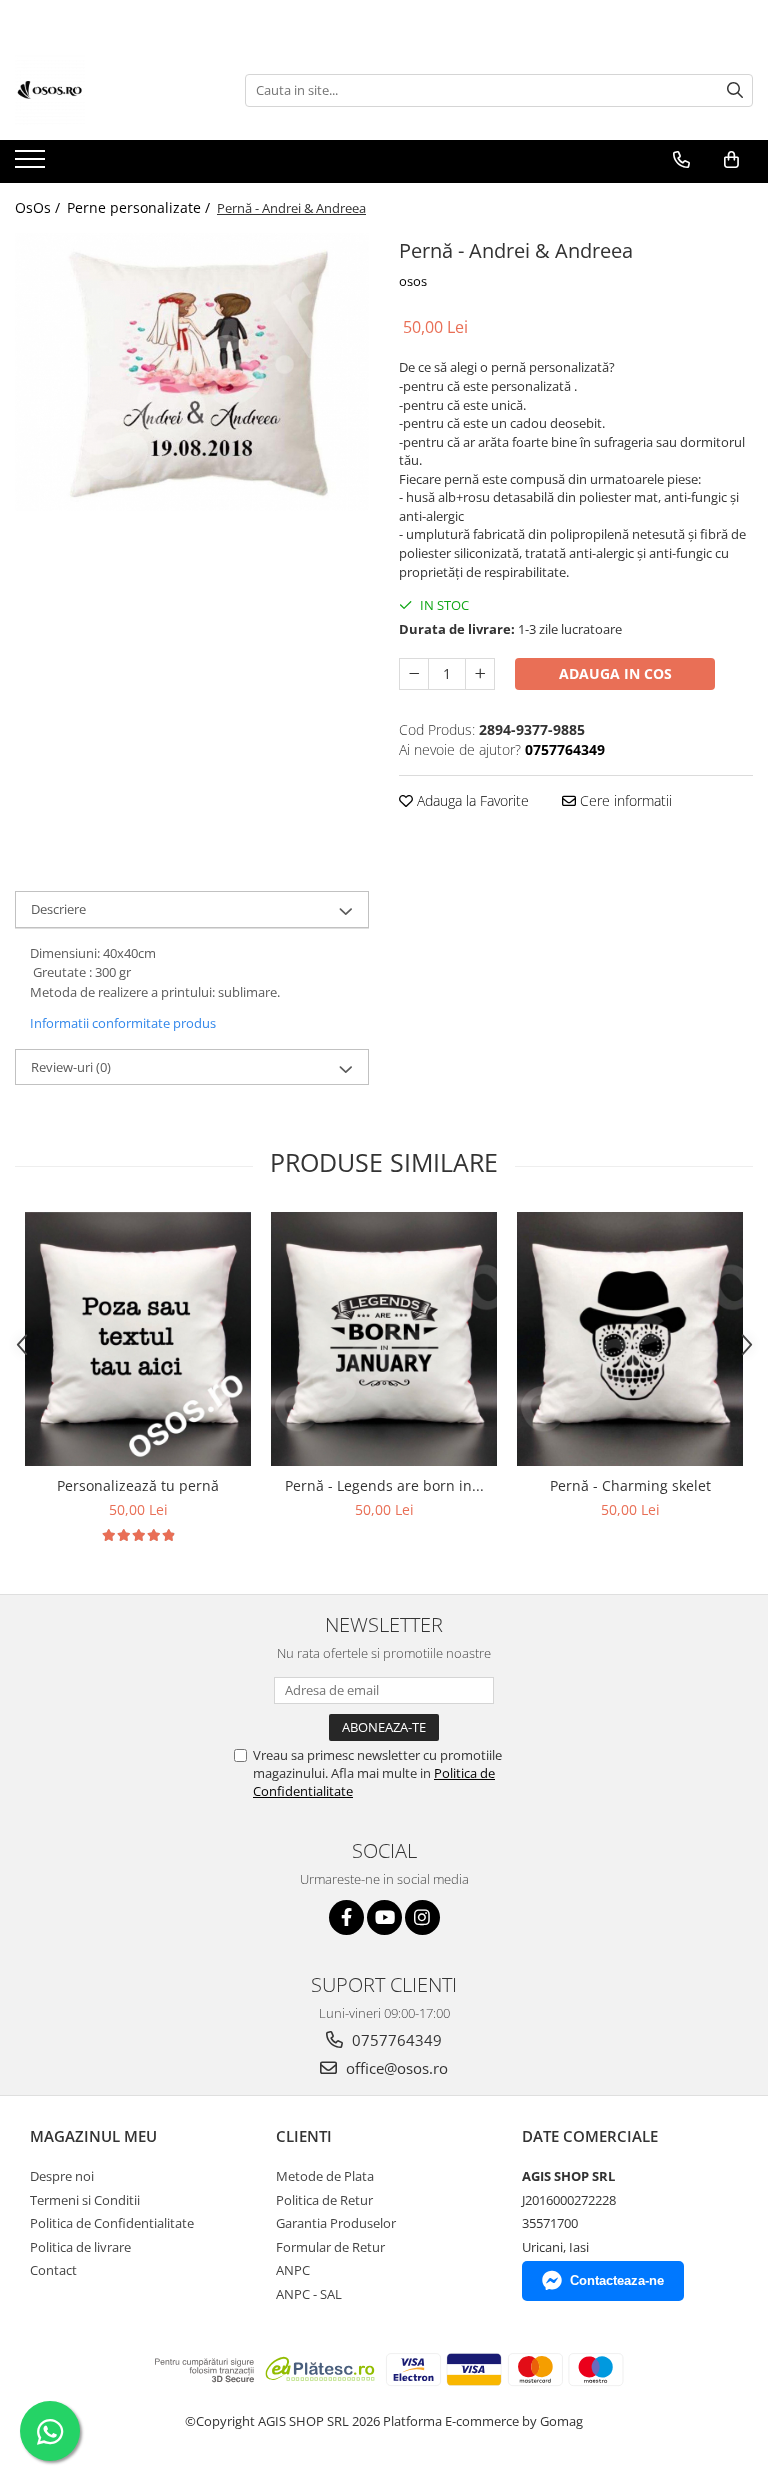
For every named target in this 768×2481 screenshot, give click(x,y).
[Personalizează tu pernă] (138, 1339)
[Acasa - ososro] (115, 90)
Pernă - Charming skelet (630, 1485)
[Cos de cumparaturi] (731, 160)
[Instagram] (422, 1917)
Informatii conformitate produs (123, 1023)
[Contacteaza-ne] (681, 160)
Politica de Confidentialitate (112, 2223)
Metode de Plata (325, 2176)
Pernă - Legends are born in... (384, 1485)
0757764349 (395, 2040)
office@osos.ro (395, 2068)
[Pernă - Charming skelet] (630, 1339)
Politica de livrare (80, 2247)
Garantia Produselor (336, 2223)
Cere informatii (624, 800)
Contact (53, 2270)
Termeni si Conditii (85, 2200)
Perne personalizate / (140, 207)
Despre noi (62, 2176)
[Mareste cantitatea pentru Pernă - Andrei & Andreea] (480, 674)
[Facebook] (346, 1917)
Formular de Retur (330, 2247)
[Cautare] (735, 90)
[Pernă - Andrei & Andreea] (192, 372)
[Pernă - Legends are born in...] (384, 1339)
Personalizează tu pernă (138, 1485)
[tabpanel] (192, 372)
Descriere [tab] (58, 909)
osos (413, 281)
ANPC (293, 2270)
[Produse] (32, 165)
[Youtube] (384, 1917)
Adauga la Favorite (471, 800)
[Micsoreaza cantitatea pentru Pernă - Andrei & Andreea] (414, 674)
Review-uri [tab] (71, 1067)
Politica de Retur (324, 2200)
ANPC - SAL (309, 2294)
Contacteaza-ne (617, 2280)
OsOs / (39, 207)
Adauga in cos (615, 673)
